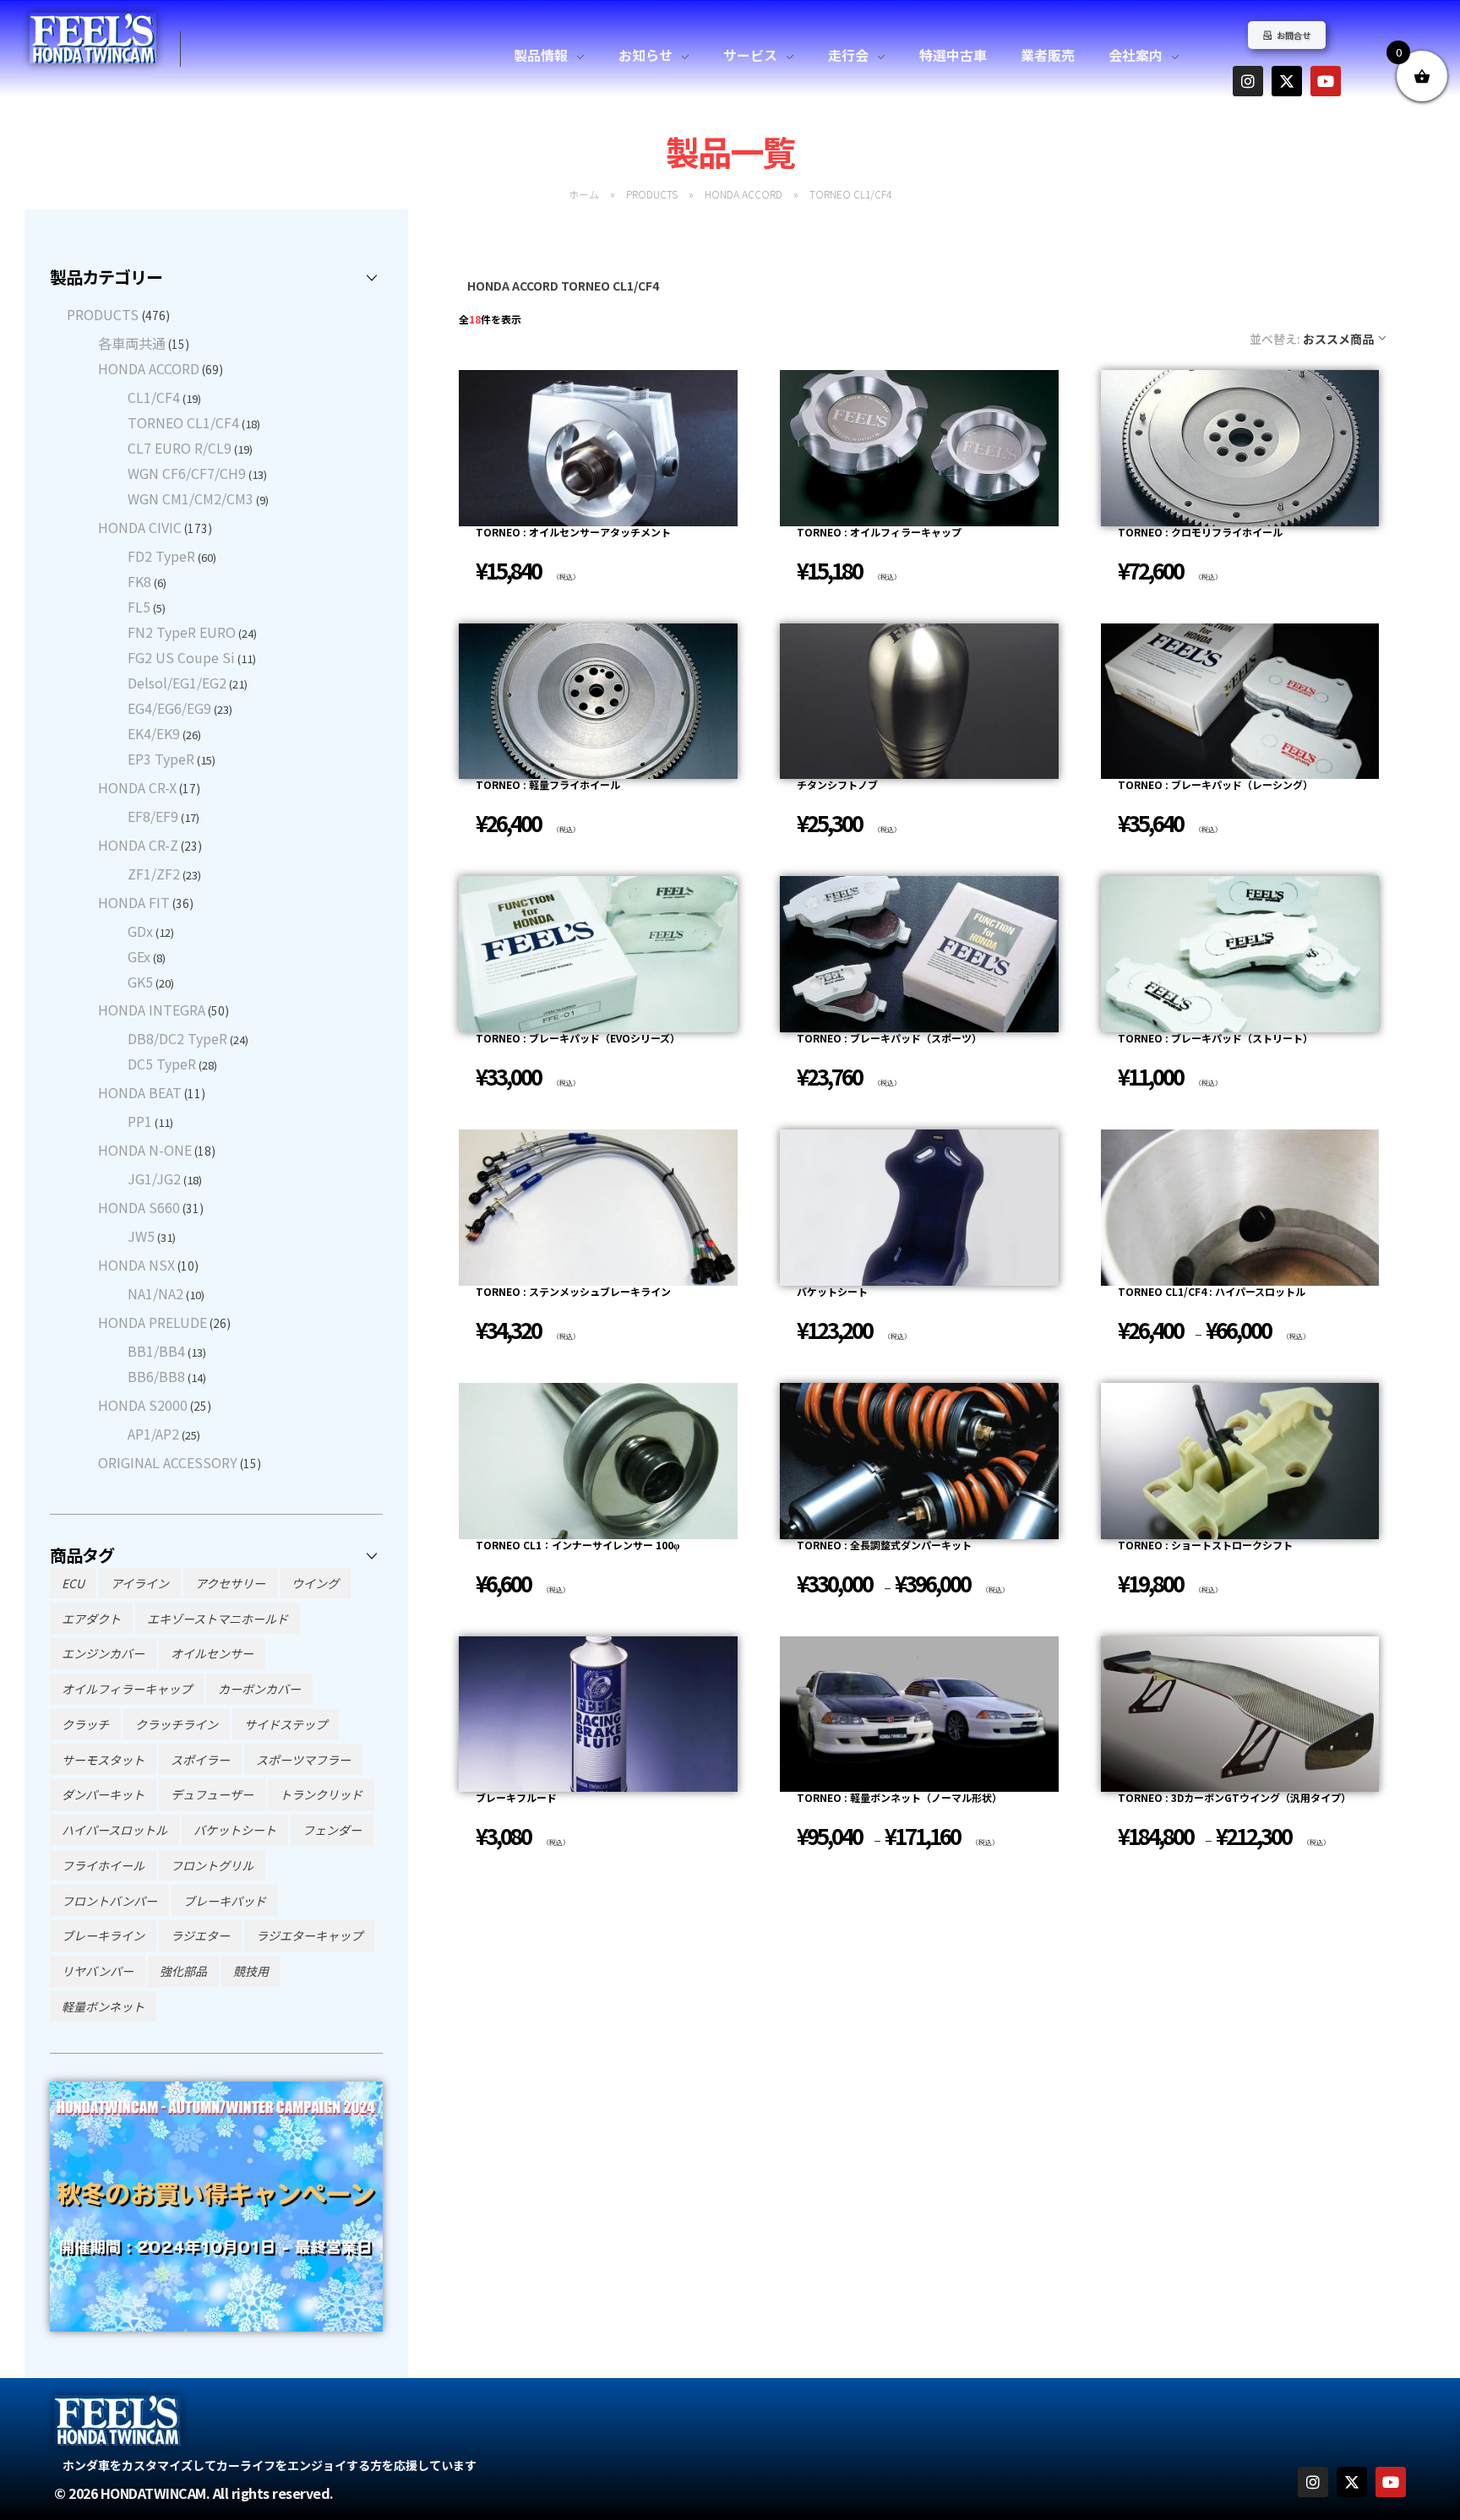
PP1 (140, 1121)
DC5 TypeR (162, 1064)
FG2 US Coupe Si (181, 657)
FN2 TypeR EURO (182, 632)
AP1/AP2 (153, 1434)
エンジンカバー (103, 1653)
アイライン (140, 1583)
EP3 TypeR (161, 759)
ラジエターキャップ (309, 1935)
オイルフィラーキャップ (127, 1689)
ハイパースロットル (114, 1830)
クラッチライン (177, 1724)
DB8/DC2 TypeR (177, 1038)
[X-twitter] (1287, 81)
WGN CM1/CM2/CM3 (191, 498)
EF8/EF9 (153, 816)
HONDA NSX (136, 1265)
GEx (139, 956)
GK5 (140, 982)
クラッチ (85, 1724)
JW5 (141, 1236)
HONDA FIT (134, 902)
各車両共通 (132, 343)
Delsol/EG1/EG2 (177, 683)
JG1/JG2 (154, 1178)
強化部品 (183, 1971)
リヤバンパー (98, 1971)
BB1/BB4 (156, 1351)
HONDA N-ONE (145, 1150)
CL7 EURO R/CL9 (180, 448)
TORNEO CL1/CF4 (183, 422)
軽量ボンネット (103, 2006)
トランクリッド (321, 1794)
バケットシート (235, 1830)
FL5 (139, 607)
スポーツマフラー (303, 1760)
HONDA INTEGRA (152, 1010)
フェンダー (332, 1830)
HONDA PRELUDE (153, 1322)
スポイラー (200, 1760)
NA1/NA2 (155, 1293)
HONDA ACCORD (744, 194)
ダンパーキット (103, 1794)
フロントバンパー (109, 1901)
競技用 (251, 1971)
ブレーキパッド (225, 1901)
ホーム (584, 194)
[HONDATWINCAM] (93, 38)
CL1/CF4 (154, 397)
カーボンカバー (259, 1689)
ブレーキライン (103, 1935)
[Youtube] (1326, 81)
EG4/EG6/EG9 (169, 708)
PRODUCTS (652, 194)
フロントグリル (212, 1865)
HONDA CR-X (137, 787)
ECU (73, 1583)
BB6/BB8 (156, 1376)
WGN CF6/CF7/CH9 (187, 473)
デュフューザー (212, 1794)
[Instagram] (1248, 81)
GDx (140, 931)
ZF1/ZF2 (154, 874)
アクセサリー (230, 1583)
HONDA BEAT (140, 1092)
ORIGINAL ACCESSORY (168, 1462)
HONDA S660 (139, 1207)
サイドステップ (286, 1724)
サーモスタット (103, 1760)
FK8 (139, 581)
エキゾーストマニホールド (218, 1619)
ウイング (315, 1583)
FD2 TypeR (161, 556)
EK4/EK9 (154, 733)
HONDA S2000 (143, 1405)
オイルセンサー (212, 1653)
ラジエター (200, 1935)
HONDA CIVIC (140, 527)
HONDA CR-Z (138, 845)
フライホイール (103, 1865)
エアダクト (91, 1619)
